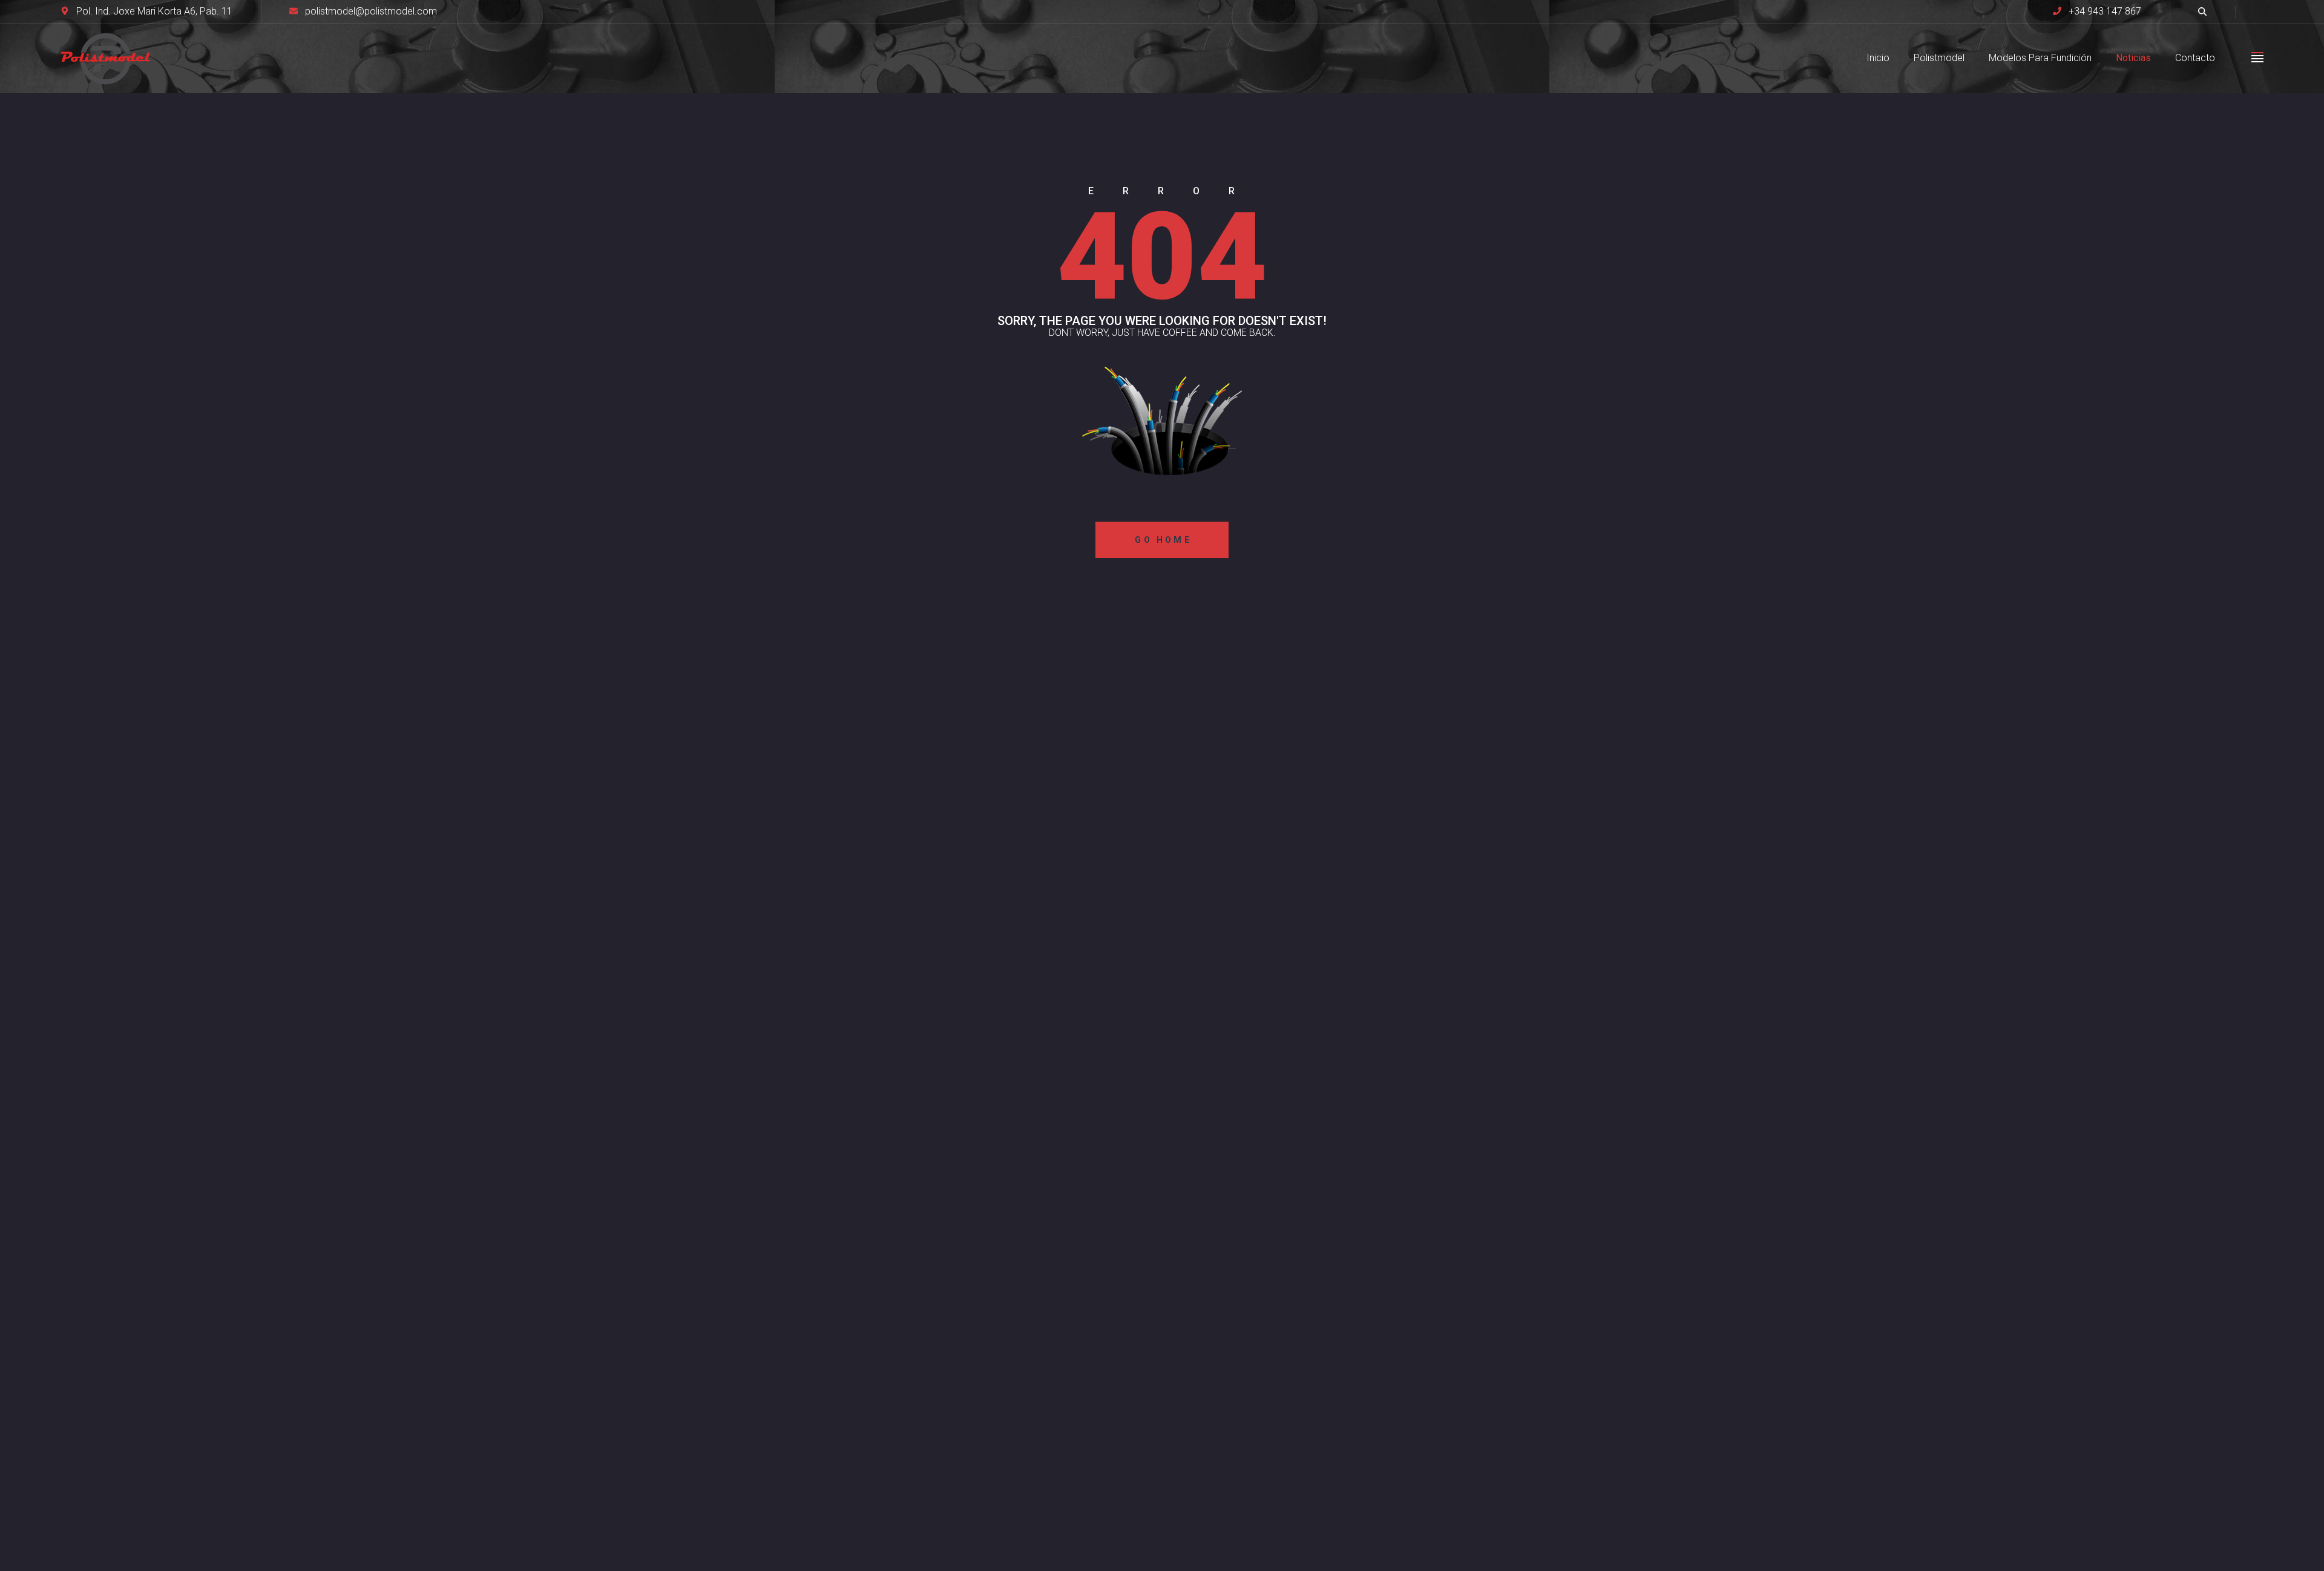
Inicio (1878, 58)
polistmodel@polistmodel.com (371, 11)
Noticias (2133, 58)
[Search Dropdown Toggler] (2202, 11)
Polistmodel (1939, 58)
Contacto (2195, 58)
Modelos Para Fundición (2040, 58)
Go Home (1163, 540)
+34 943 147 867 (2105, 11)
